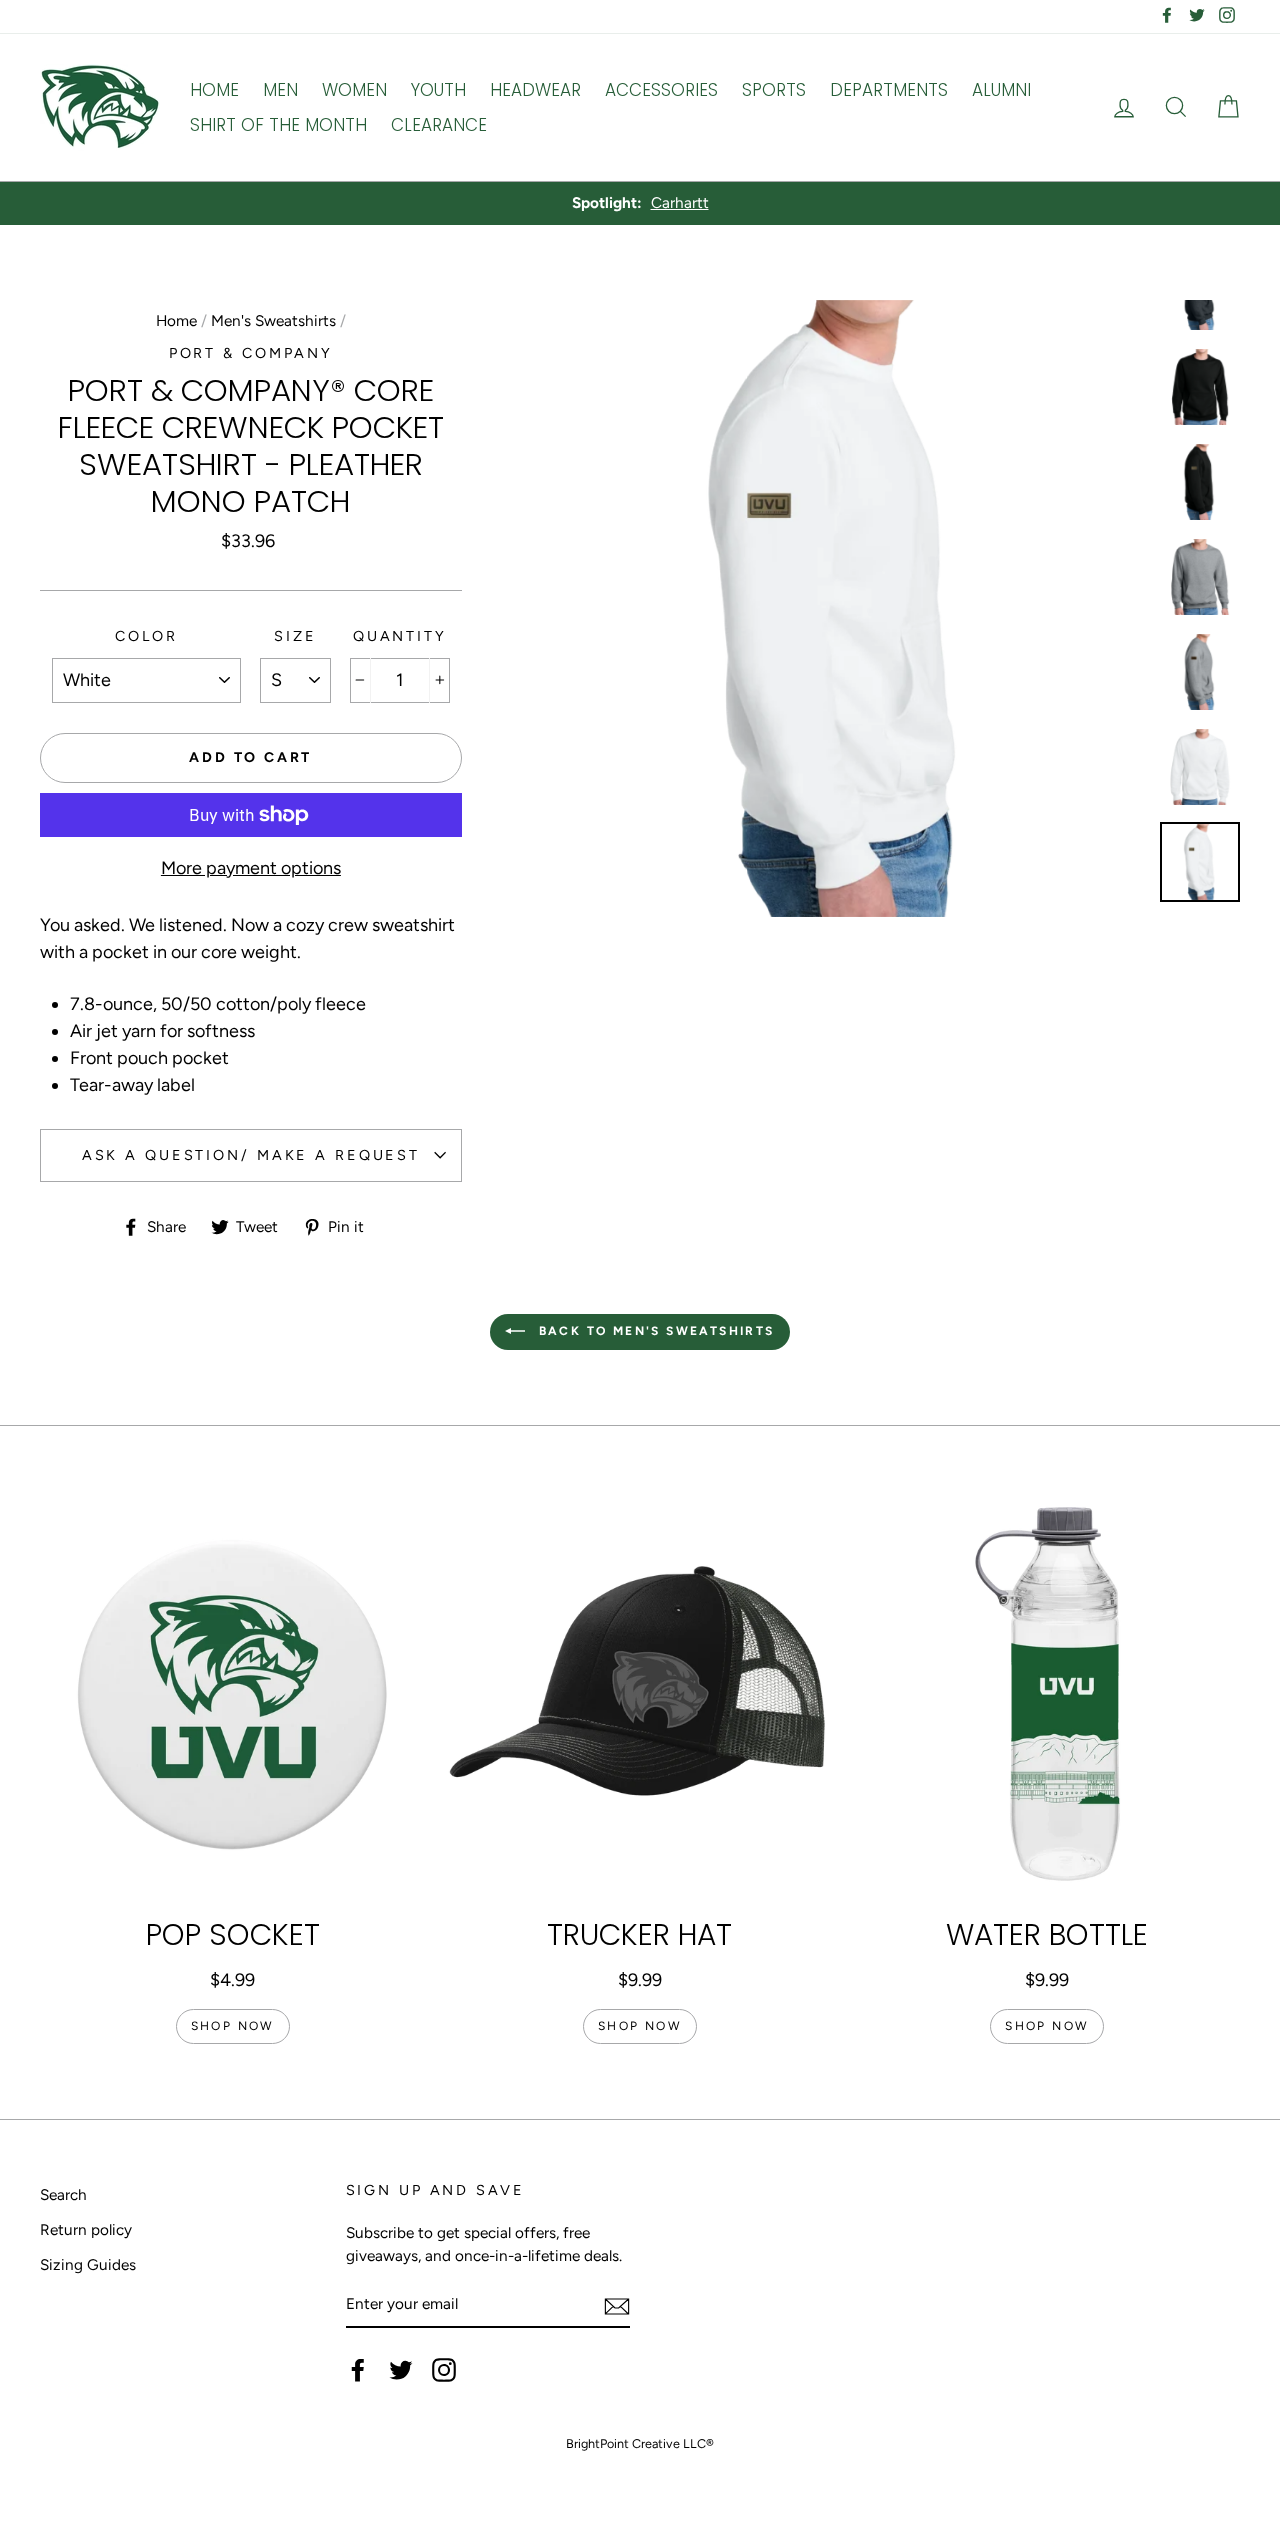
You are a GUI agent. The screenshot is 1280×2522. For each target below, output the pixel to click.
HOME (214, 90)
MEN (280, 90)
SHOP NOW (233, 2026)
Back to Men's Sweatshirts (653, 1331)
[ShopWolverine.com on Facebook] (358, 2370)
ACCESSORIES (661, 90)
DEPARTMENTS (889, 90)
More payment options (251, 868)
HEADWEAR (535, 90)
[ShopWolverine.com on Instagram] (444, 2370)
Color (146, 636)
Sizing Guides (88, 2264)
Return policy (86, 2229)
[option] (640, 203)
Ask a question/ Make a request (251, 1155)
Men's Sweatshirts (273, 320)
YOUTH (438, 90)
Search (63, 2194)
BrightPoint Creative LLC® (640, 2443)
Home (176, 320)
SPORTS (774, 90)
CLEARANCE (439, 125)
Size (295, 636)
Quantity (400, 636)
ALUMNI (1001, 90)
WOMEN (354, 90)
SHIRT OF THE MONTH (278, 125)
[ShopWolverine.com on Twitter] (401, 2370)
